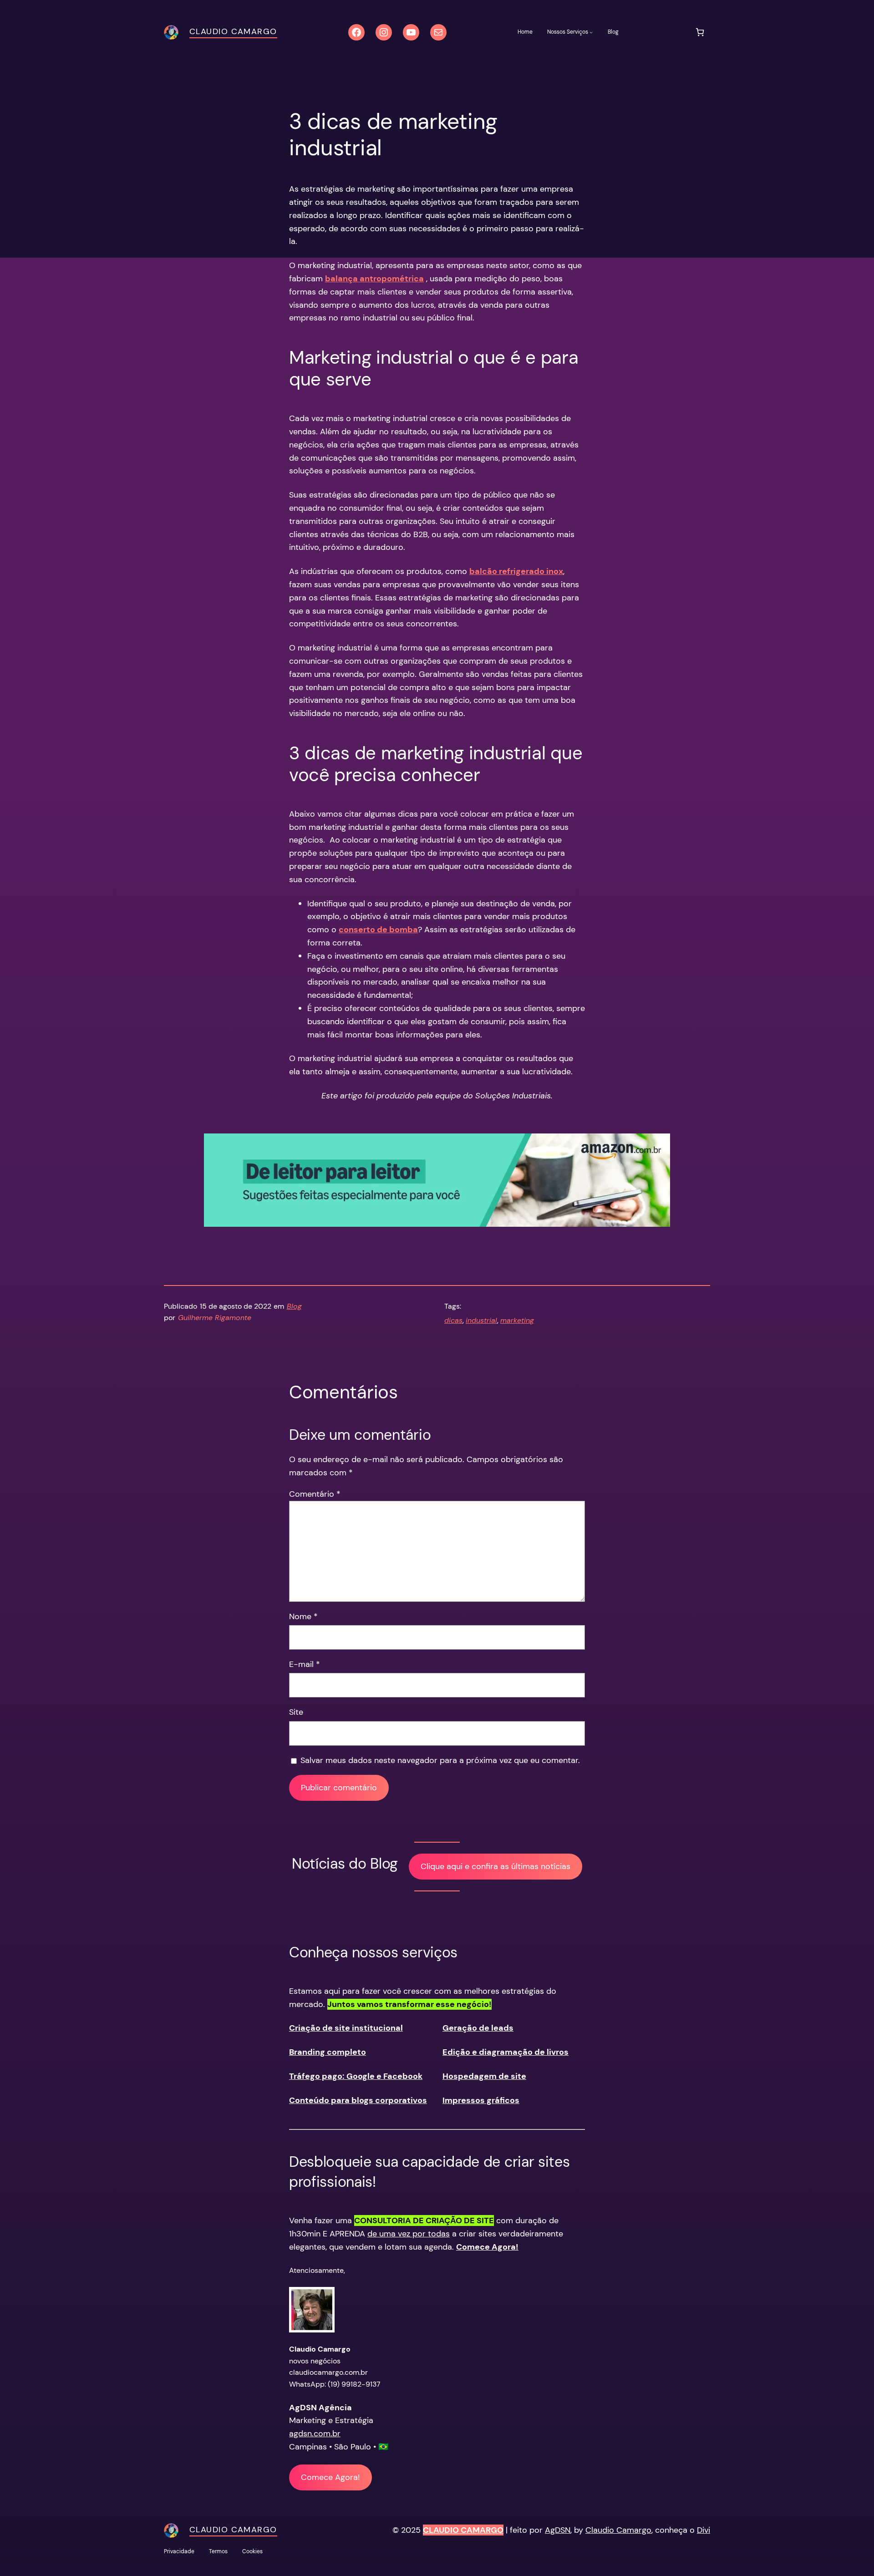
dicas (453, 1320)
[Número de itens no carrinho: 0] (700, 32)
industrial (481, 1320)
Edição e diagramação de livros (506, 2052)
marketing (517, 1320)
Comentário (315, 1494)
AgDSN (558, 2530)
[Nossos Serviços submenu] (591, 32)
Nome (303, 1616)
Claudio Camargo (233, 31)
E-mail (305, 1664)
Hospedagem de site (484, 2076)
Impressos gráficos (481, 2100)
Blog (294, 1306)
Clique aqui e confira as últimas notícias (495, 1866)
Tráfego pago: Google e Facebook (356, 2076)
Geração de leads (478, 2028)
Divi (704, 2530)
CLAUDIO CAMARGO (463, 2530)
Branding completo (328, 2052)
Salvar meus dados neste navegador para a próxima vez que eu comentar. (440, 1760)
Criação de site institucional (346, 2028)
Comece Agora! (330, 2477)
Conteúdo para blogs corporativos (358, 2100)
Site (296, 1712)
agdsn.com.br (315, 2434)
